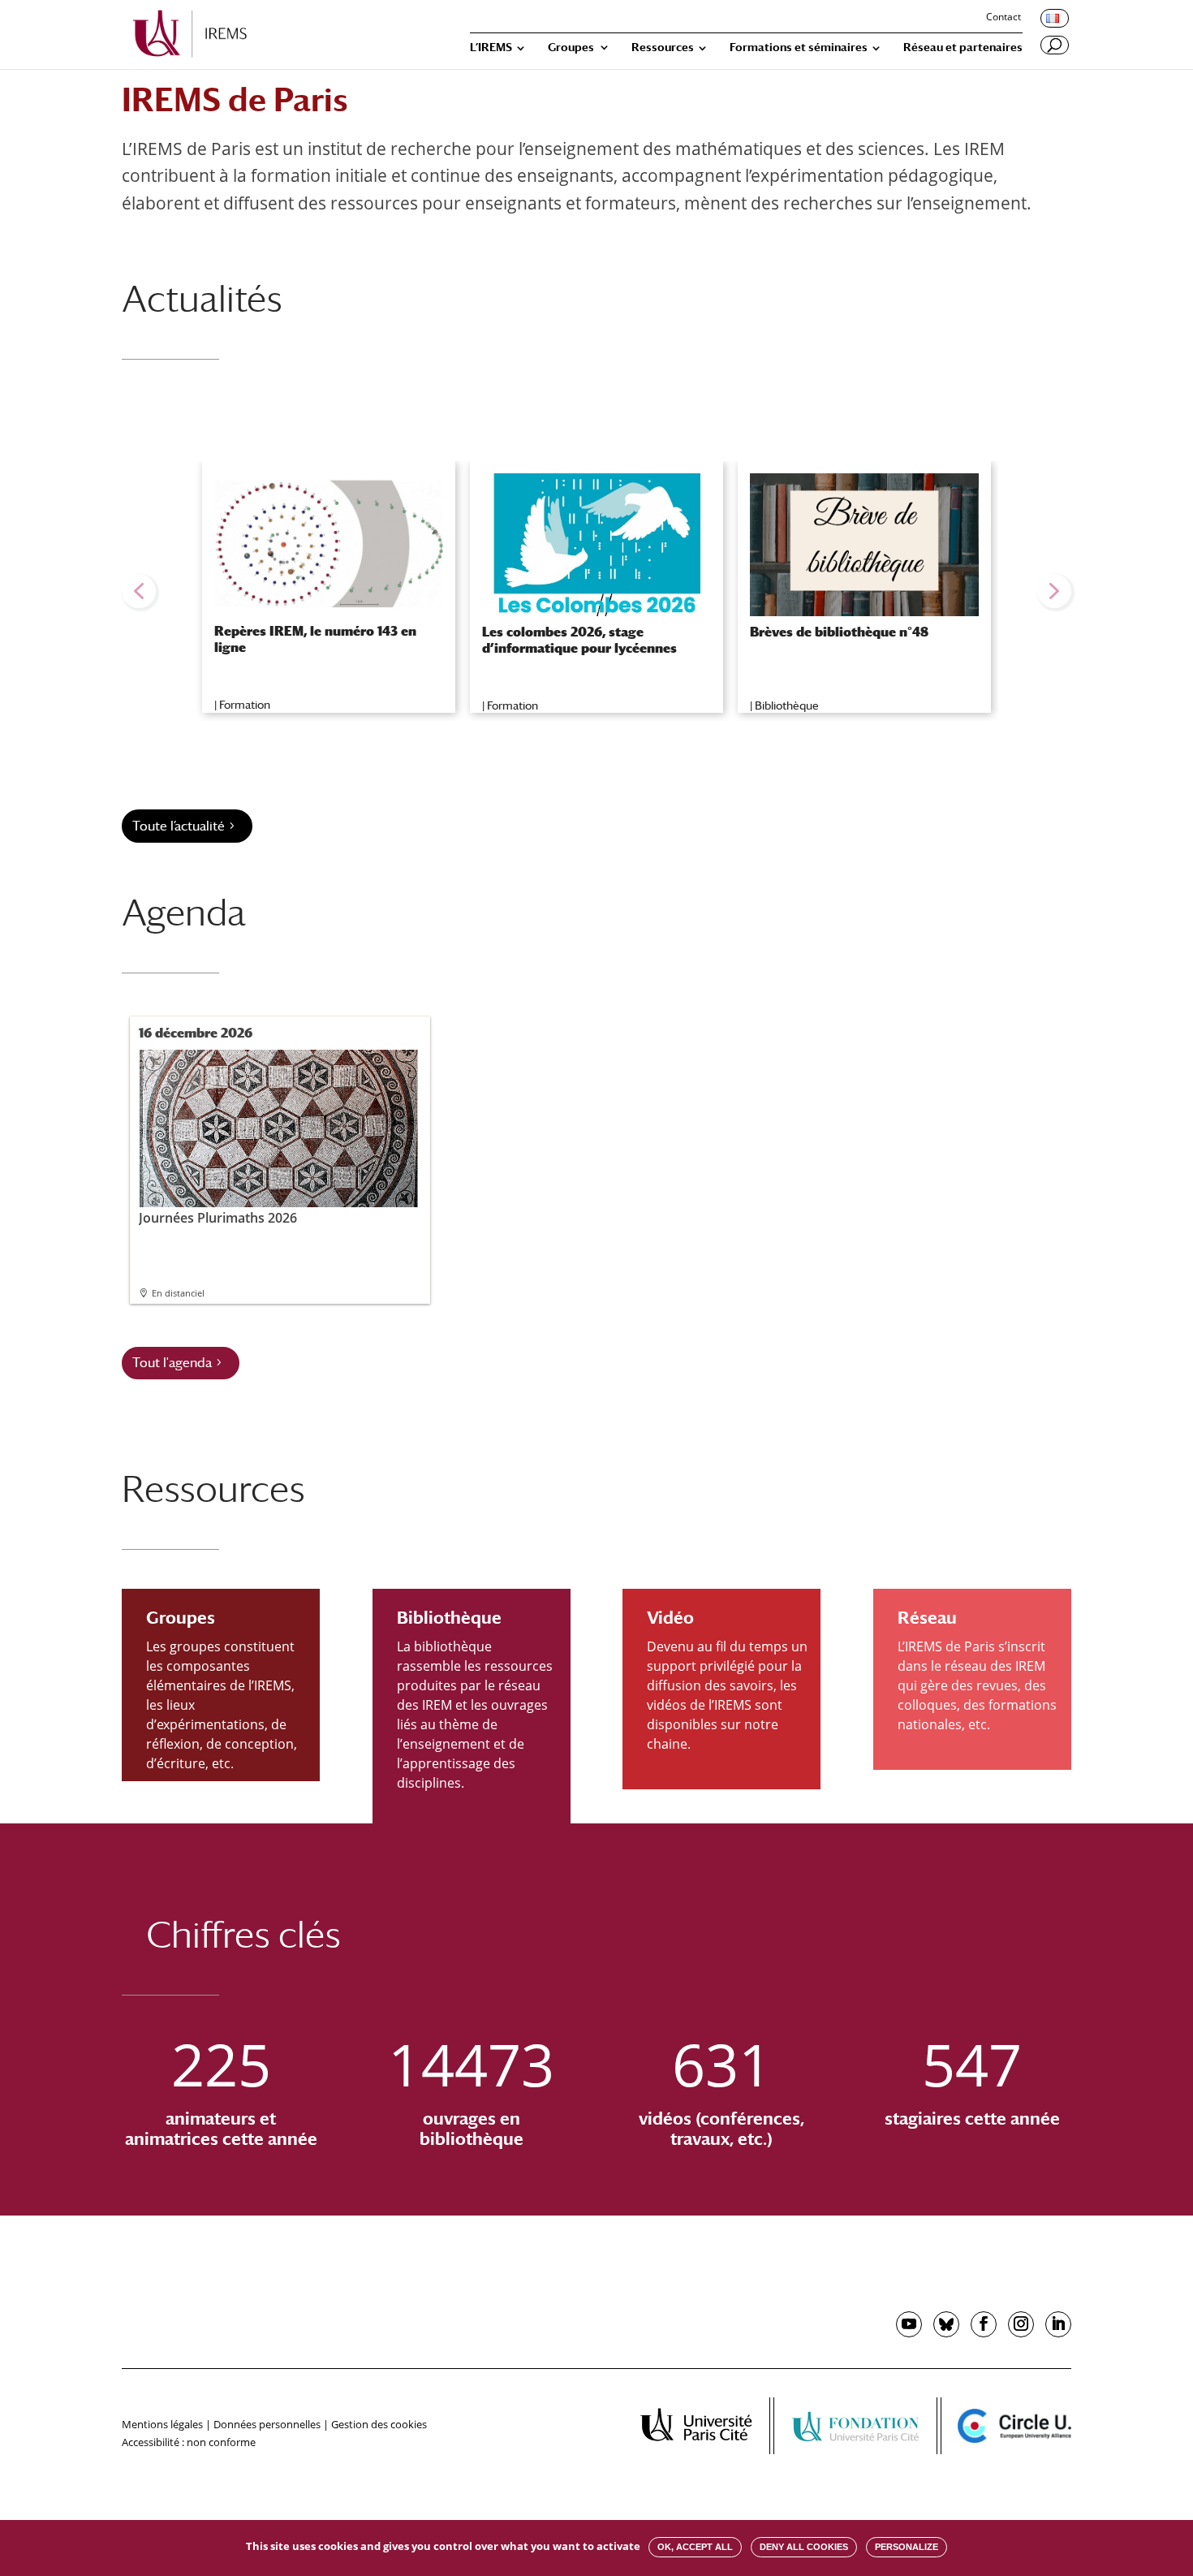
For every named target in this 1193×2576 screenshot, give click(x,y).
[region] (596, 591)
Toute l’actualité (179, 826)
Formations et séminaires (799, 47)
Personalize (907, 2547)
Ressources (663, 47)
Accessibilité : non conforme (189, 2442)
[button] (139, 591)
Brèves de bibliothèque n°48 (839, 632)
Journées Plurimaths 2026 (218, 1217)
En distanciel (178, 1293)
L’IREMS (491, 47)
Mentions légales (162, 2424)
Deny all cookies (804, 2547)
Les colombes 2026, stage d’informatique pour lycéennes (579, 640)
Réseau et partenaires (963, 47)
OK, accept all (695, 2547)
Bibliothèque (787, 705)
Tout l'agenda (172, 1363)
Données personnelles (267, 2424)
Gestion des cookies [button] (379, 2424)
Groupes (571, 47)
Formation (245, 705)
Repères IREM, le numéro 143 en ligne (315, 639)
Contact (1003, 18)
